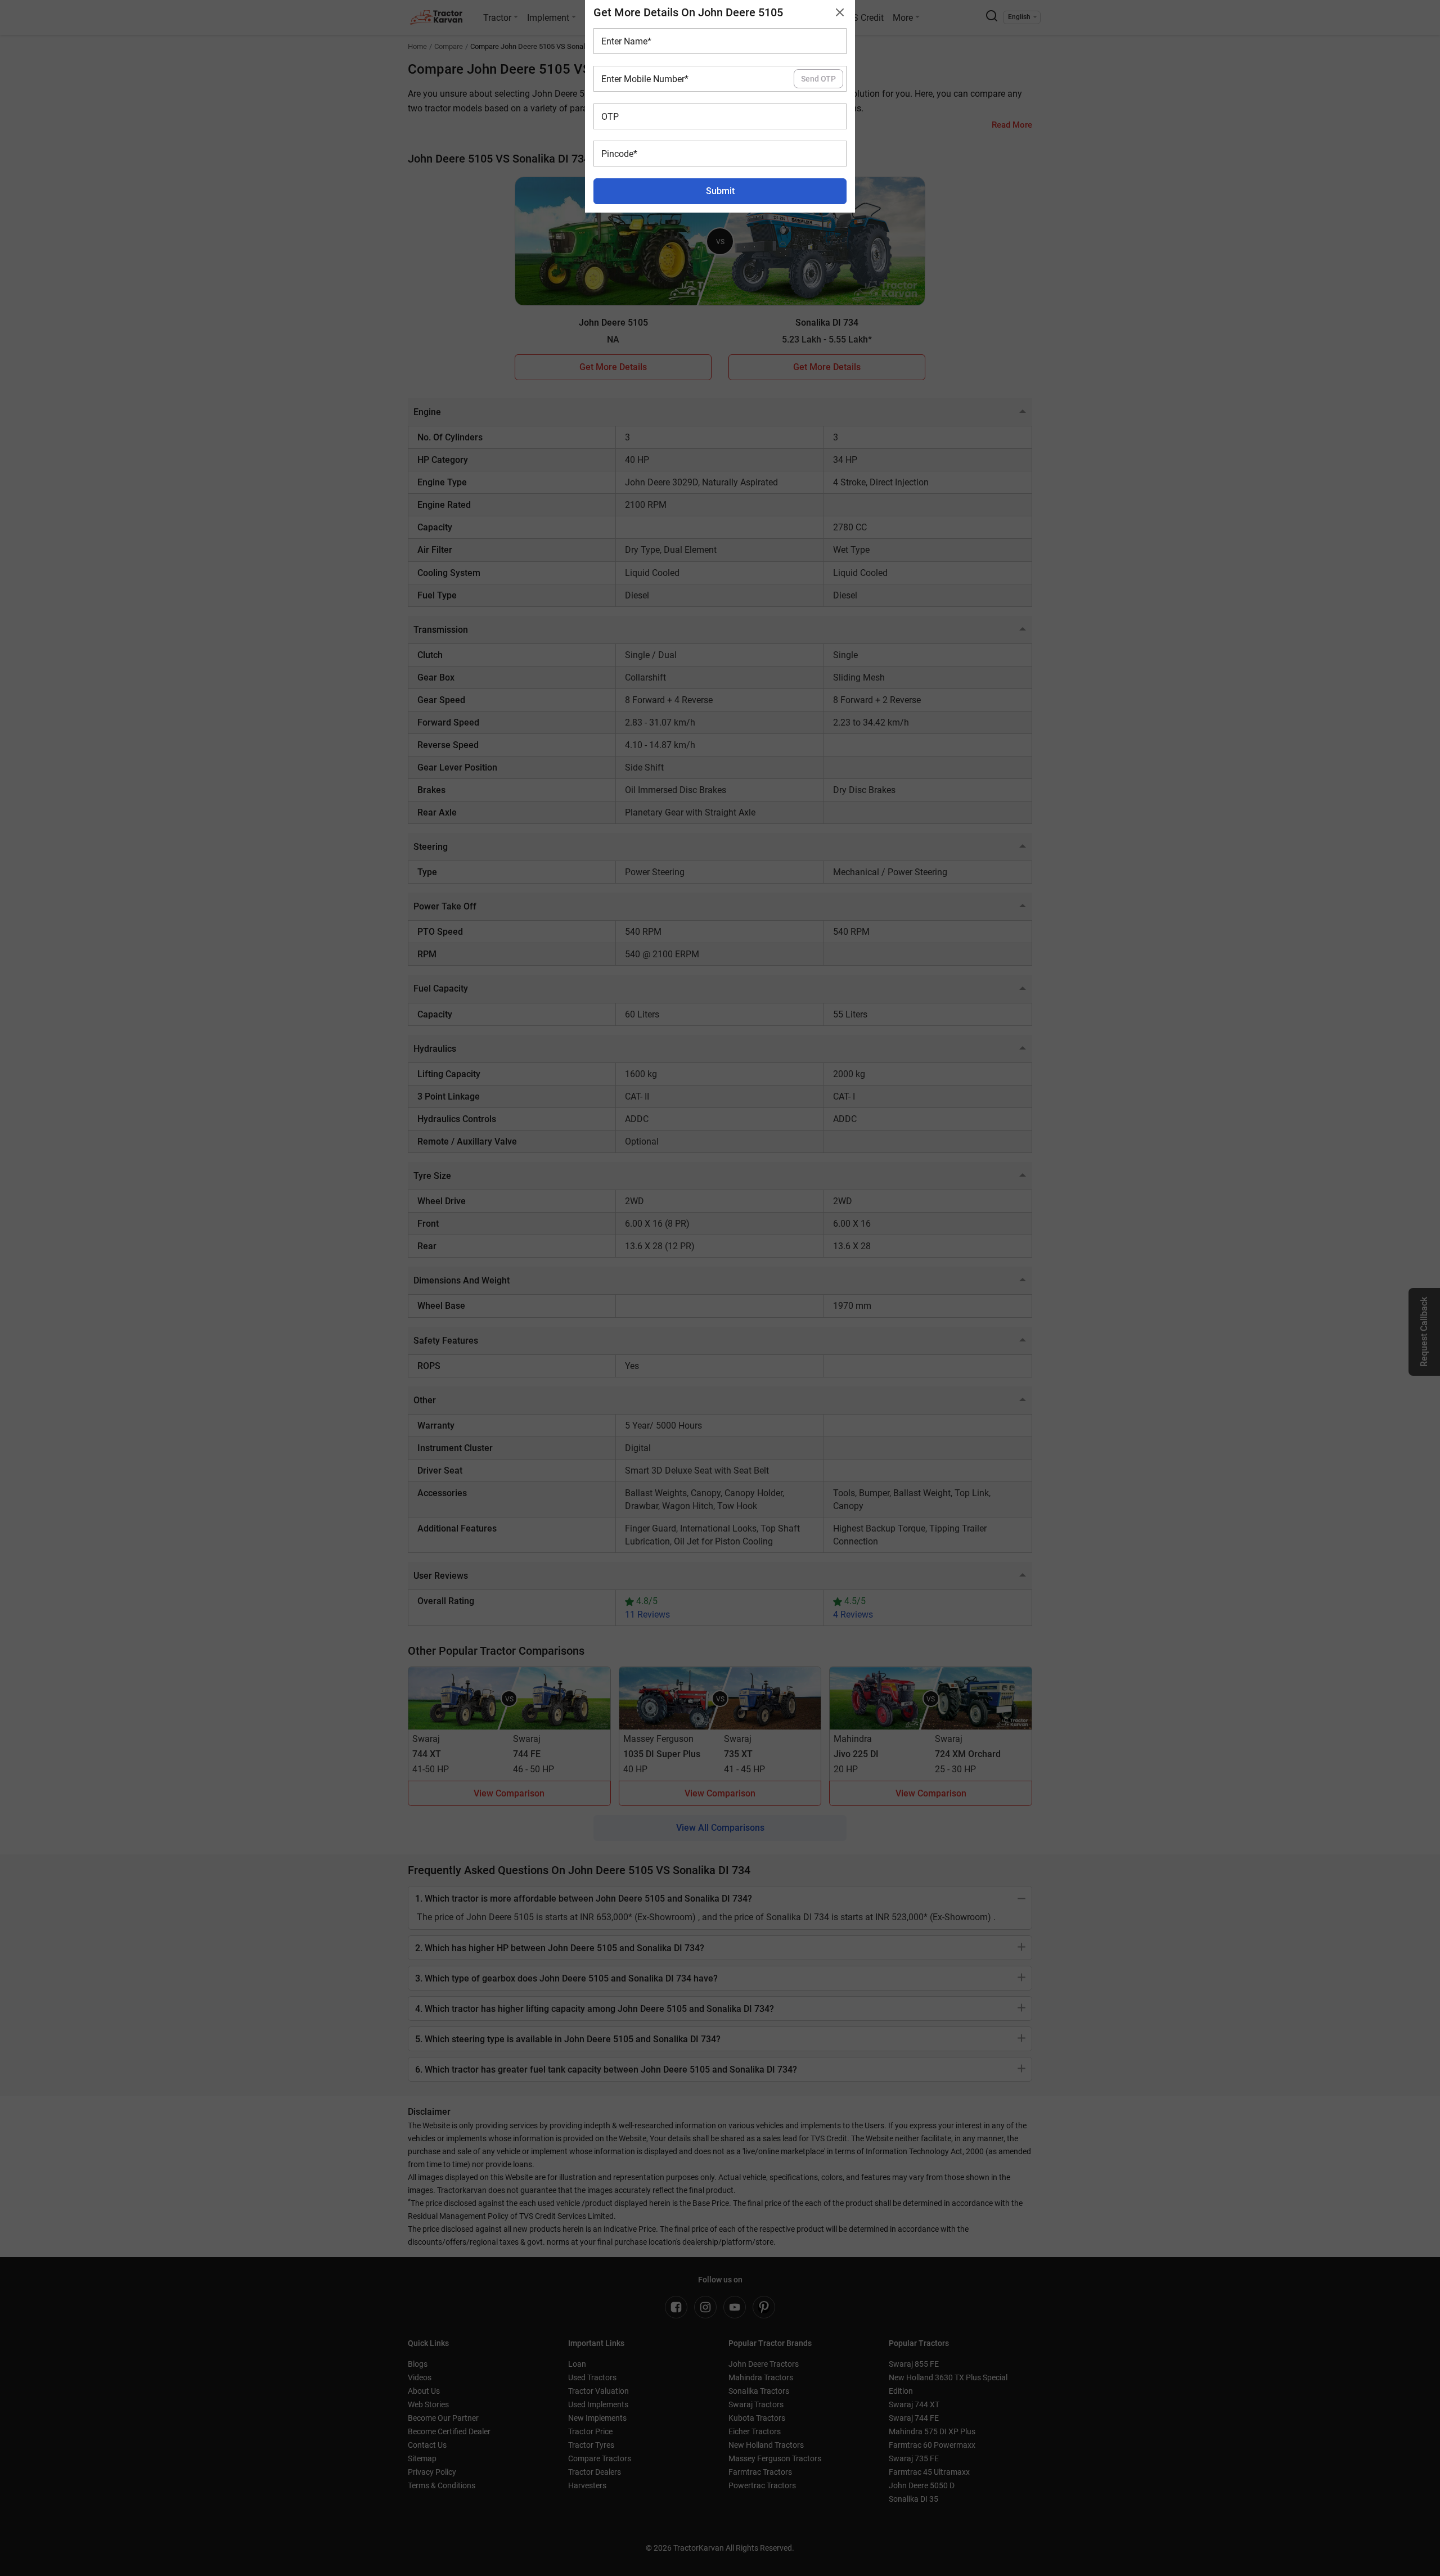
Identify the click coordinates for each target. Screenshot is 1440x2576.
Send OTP (818, 79)
